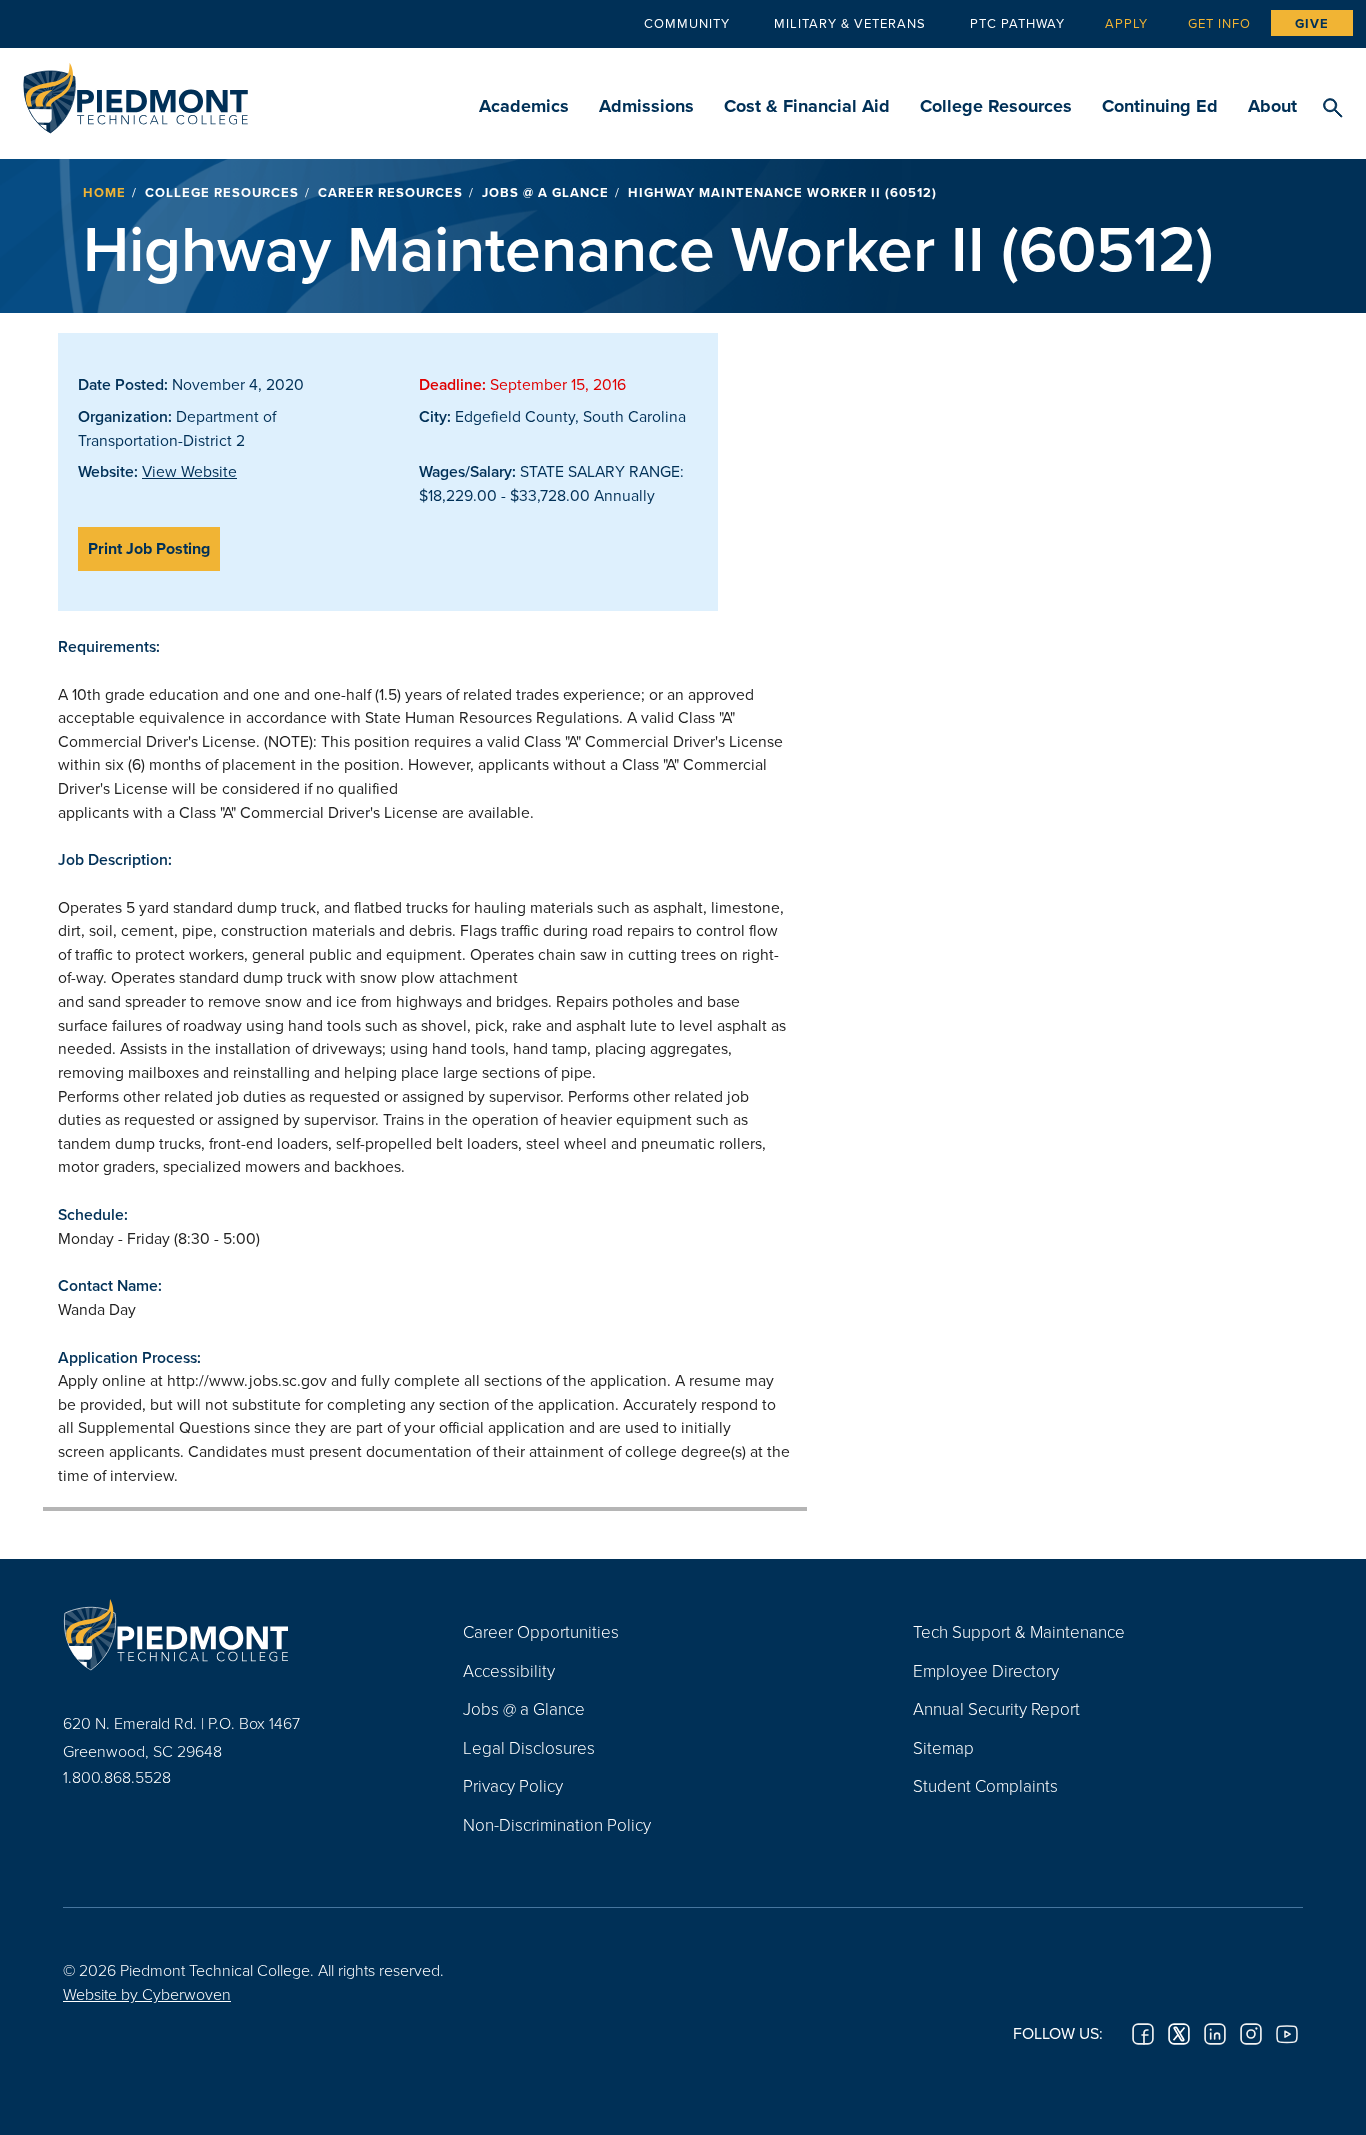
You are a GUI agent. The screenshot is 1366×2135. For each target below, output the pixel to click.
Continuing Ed (1160, 106)
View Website (189, 471)
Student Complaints (985, 1785)
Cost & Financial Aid (807, 106)
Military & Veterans (850, 23)
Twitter (1179, 2034)
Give (1312, 23)
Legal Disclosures (529, 1747)
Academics (524, 106)
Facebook (1143, 2034)
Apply (1126, 23)
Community (687, 23)
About (1272, 106)
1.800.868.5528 (117, 1777)
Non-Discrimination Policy (557, 1824)
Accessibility (509, 1670)
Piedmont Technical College (135, 92)
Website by (147, 1994)
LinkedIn (1215, 2034)
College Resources (996, 106)
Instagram (1251, 2034)
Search (1332, 109)
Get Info (1219, 23)
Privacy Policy (513, 1785)
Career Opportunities (541, 1631)
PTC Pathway (1017, 23)
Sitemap (943, 1747)
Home (104, 192)
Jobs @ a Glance (545, 192)
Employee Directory (986, 1670)
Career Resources (390, 192)
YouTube (1287, 2034)
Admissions (646, 106)
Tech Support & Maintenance (1019, 1631)
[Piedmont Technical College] (233, 1634)
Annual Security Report (996, 1708)
